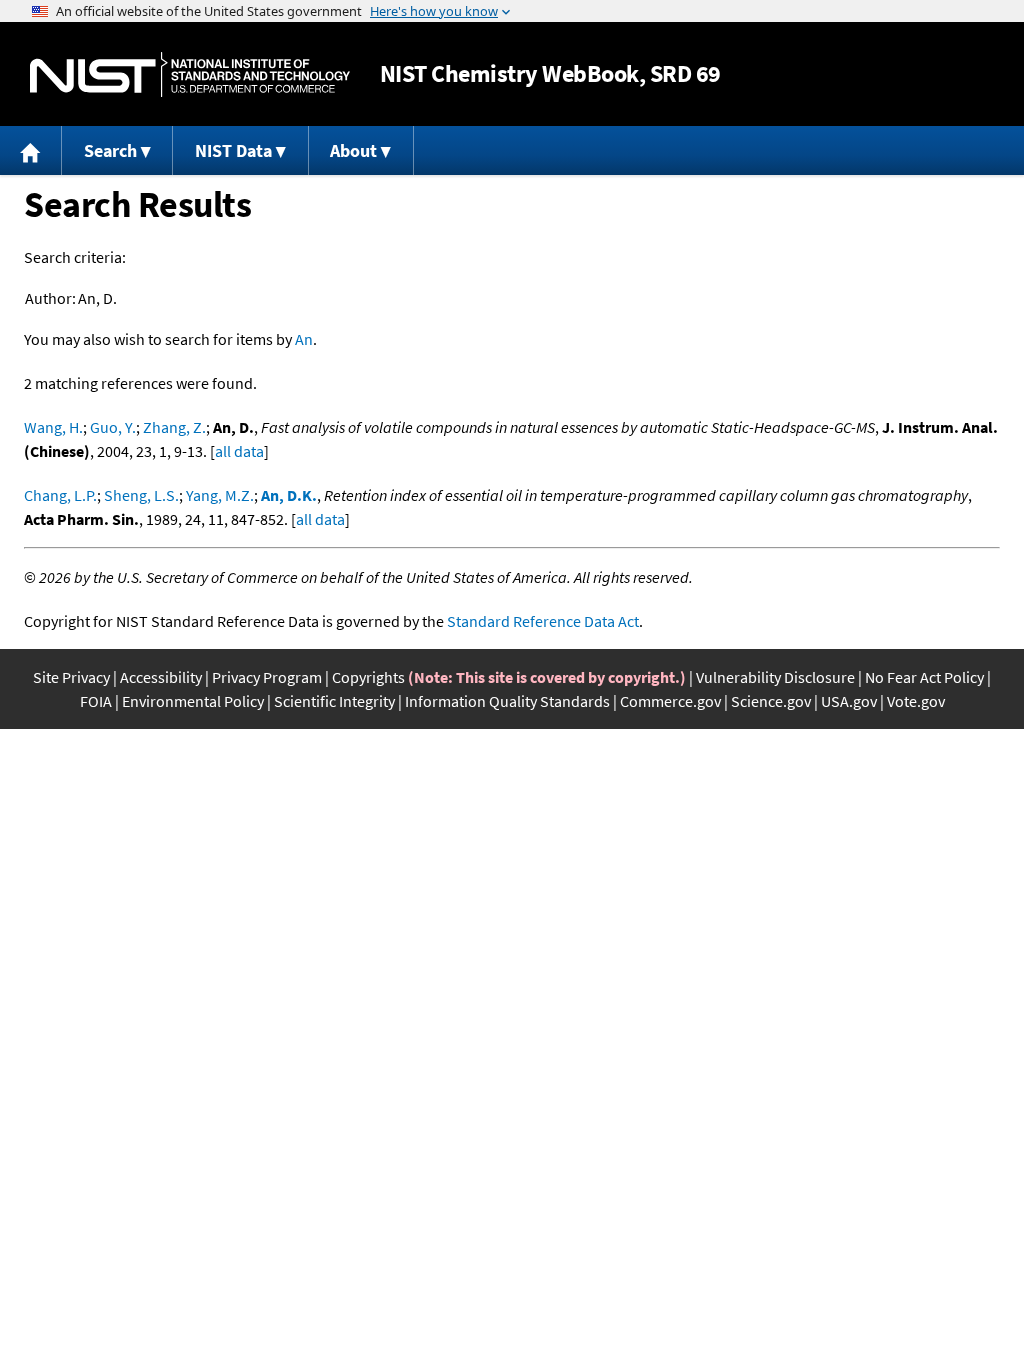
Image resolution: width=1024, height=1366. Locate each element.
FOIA (96, 701)
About (353, 150)
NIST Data (233, 150)
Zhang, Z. (174, 427)
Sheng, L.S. (141, 495)
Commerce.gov (670, 701)
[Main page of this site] (31, 150)
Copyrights (368, 677)
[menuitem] (31, 150)
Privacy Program (267, 677)
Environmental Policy (193, 701)
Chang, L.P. (60, 495)
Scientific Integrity (334, 701)
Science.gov (771, 701)
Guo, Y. (113, 427)
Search (110, 150)
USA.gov (849, 701)
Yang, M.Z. (220, 495)
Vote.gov (916, 701)
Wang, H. (53, 427)
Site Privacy (71, 677)
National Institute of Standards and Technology (190, 74)
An (304, 339)
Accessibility (161, 677)
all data (239, 451)
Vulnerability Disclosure (775, 677)
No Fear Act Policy (924, 677)
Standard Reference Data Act (543, 621)
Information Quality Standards (507, 701)
